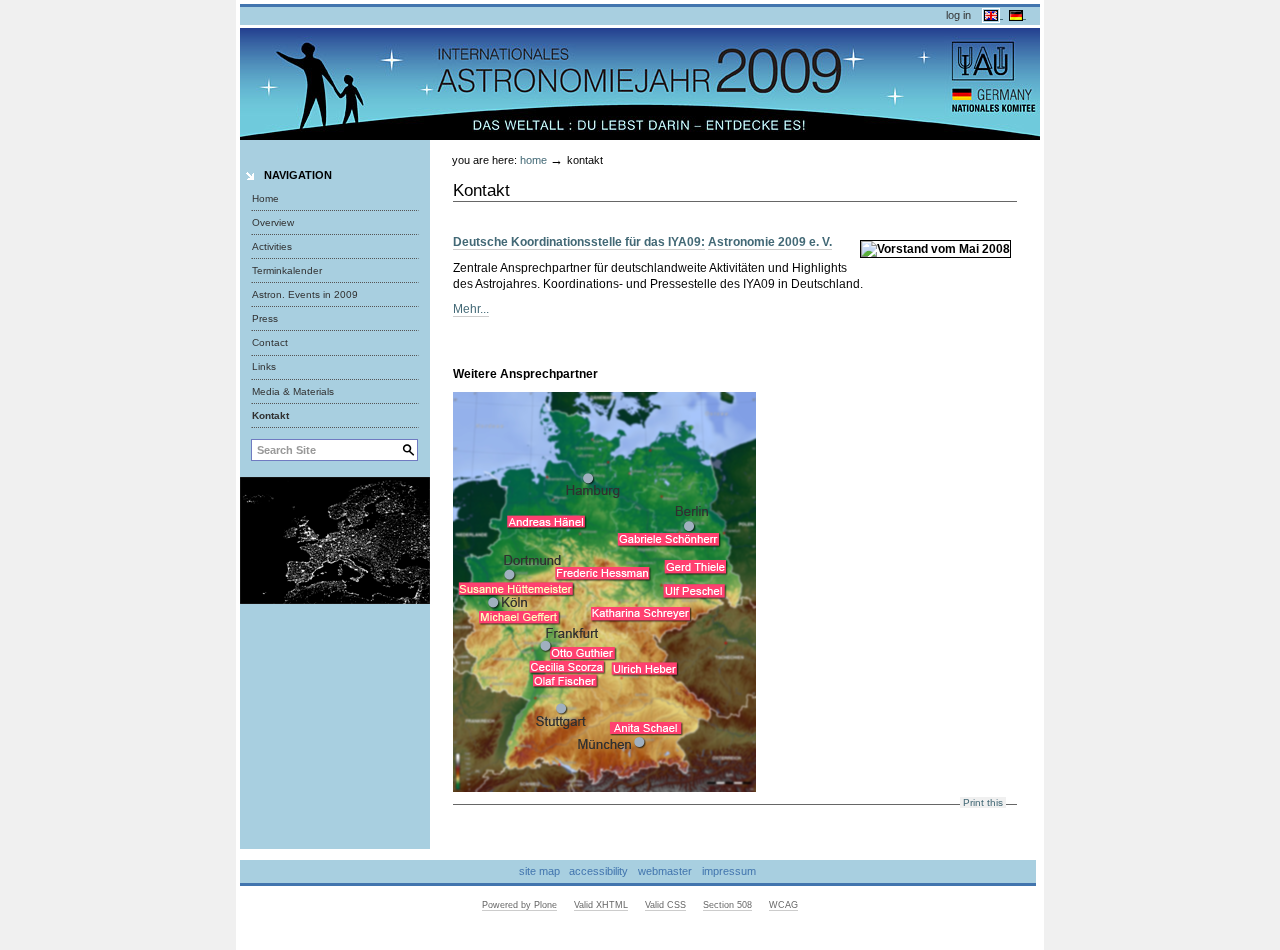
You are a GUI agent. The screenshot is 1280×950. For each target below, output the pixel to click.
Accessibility (598, 871)
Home (265, 198)
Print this (983, 802)
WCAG (783, 905)
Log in (958, 15)
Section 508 (727, 905)
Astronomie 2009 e (762, 242)
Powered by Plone (519, 905)
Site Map (539, 871)
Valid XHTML (601, 905)
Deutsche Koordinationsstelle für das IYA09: (579, 242)
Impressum (729, 871)
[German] (1017, 14)
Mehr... (471, 309)
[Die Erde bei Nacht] (335, 539)
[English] (992, 14)
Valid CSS (665, 905)
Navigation (298, 175)
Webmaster (665, 871)
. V (822, 242)
